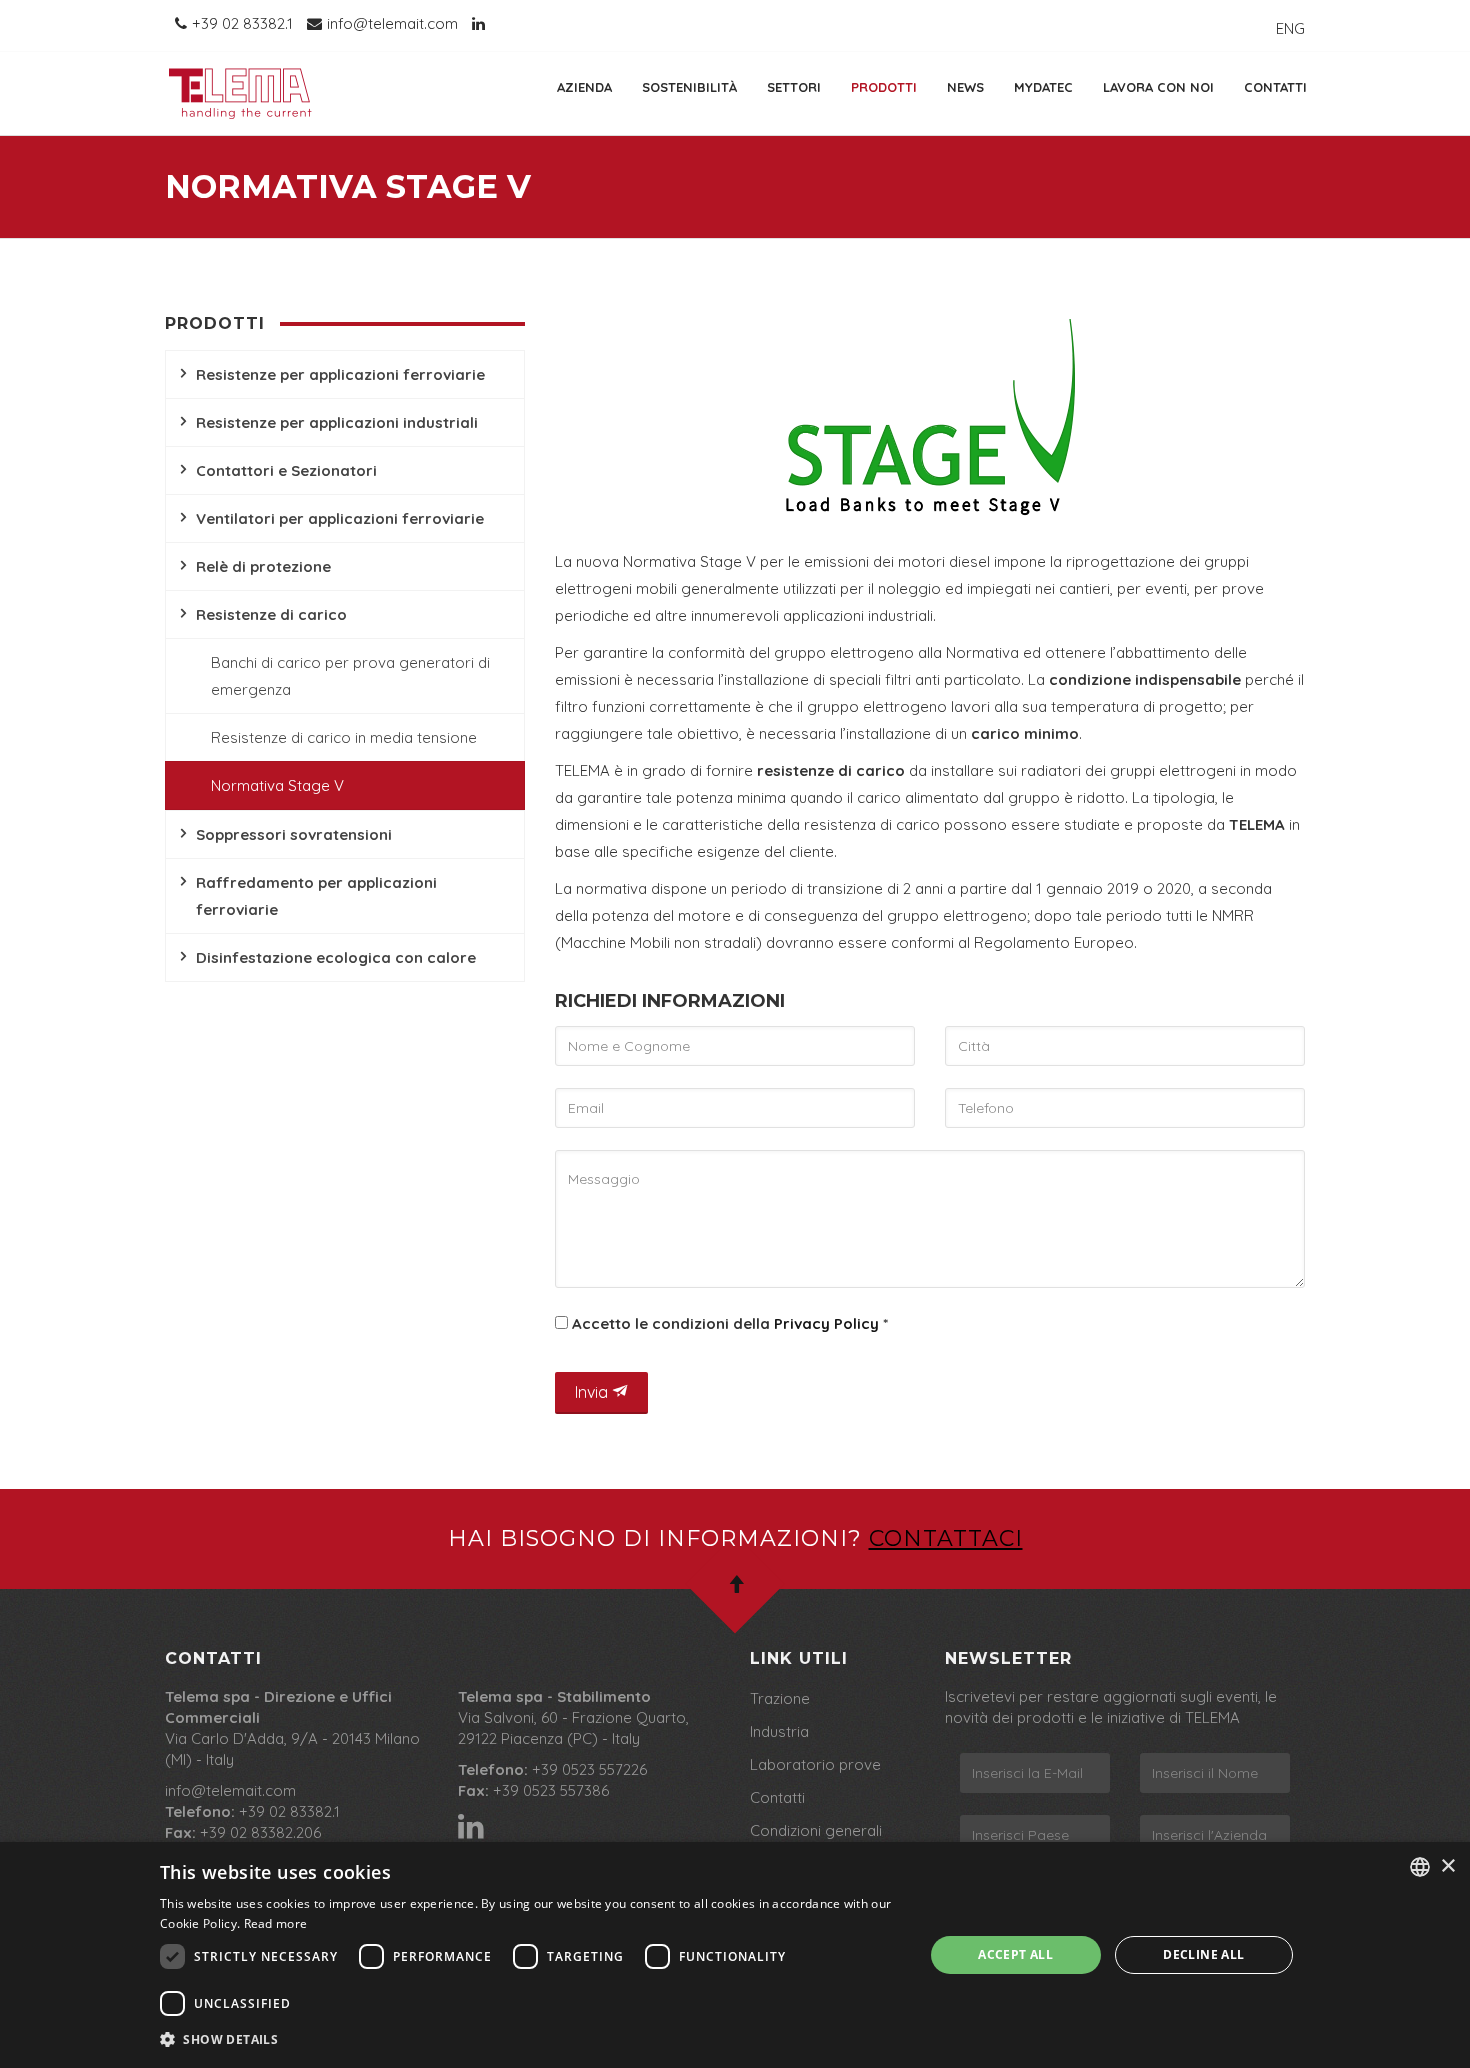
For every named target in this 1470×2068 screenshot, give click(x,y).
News (965, 87)
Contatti (1275, 87)
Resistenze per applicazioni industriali (337, 422)
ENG (1290, 28)
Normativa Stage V (277, 785)
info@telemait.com (230, 1790)
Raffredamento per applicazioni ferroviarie (316, 896)
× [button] (1447, 1866)
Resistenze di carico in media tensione (344, 737)
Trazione (780, 1698)
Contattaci (946, 1538)
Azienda (584, 87)
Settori (794, 87)
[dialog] (735, 1955)
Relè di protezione (263, 566)
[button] (530, 2040)
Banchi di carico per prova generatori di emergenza (350, 676)
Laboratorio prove (815, 1764)
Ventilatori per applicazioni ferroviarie (340, 518)
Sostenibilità (689, 87)
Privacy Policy (826, 1323)
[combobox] (1420, 1867)
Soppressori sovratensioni (294, 834)
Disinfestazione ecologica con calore (336, 957)
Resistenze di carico (271, 614)
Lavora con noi (1158, 87)
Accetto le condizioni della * (728, 1323)
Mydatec (1043, 87)
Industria (779, 1731)
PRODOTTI (884, 87)
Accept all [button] (1015, 1954)
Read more (276, 1923)
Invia (593, 1392)
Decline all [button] (1203, 1954)
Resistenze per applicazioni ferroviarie (340, 374)
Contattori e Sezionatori (286, 470)
